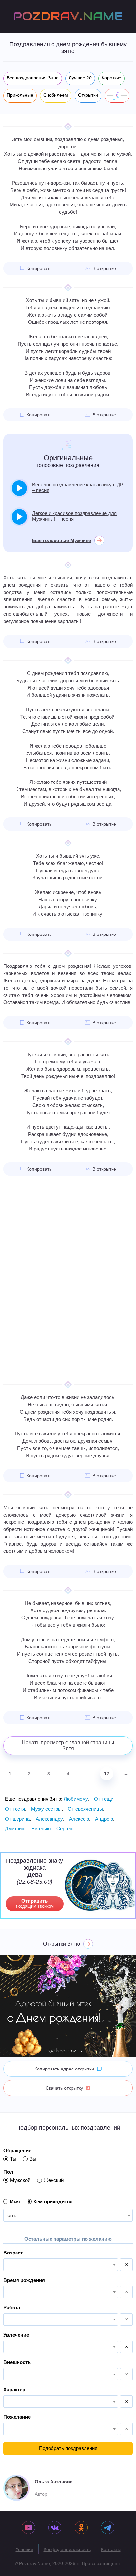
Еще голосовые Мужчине (62, 540)
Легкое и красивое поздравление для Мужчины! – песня (74, 516)
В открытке (104, 268)
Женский (54, 2180)
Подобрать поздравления (68, 2448)
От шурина (17, 1819)
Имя (15, 2202)
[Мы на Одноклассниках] (81, 2528)
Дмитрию (15, 1829)
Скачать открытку (64, 2088)
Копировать (39, 268)
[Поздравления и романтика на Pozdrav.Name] (68, 16)
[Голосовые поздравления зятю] (117, 96)
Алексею (79, 1819)
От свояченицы (85, 1809)
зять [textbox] (11, 2215)
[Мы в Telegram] (108, 2528)
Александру (49, 1819)
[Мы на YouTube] (28, 2528)
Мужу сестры (46, 1809)
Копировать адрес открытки (64, 2069)
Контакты (111, 2549)
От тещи (104, 1799)
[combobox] (68, 2215)
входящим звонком (35, 1903)
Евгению (41, 1829)
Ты (13, 2159)
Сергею (65, 1829)
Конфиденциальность (67, 2549)
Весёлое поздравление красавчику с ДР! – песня (78, 487)
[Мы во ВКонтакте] (55, 2528)
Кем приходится (53, 2202)
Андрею (104, 1819)
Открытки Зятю (61, 1944)
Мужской (20, 2180)
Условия (24, 2549)
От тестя (15, 1809)
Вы (33, 2159)
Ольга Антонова (54, 2482)
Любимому (76, 1799)
